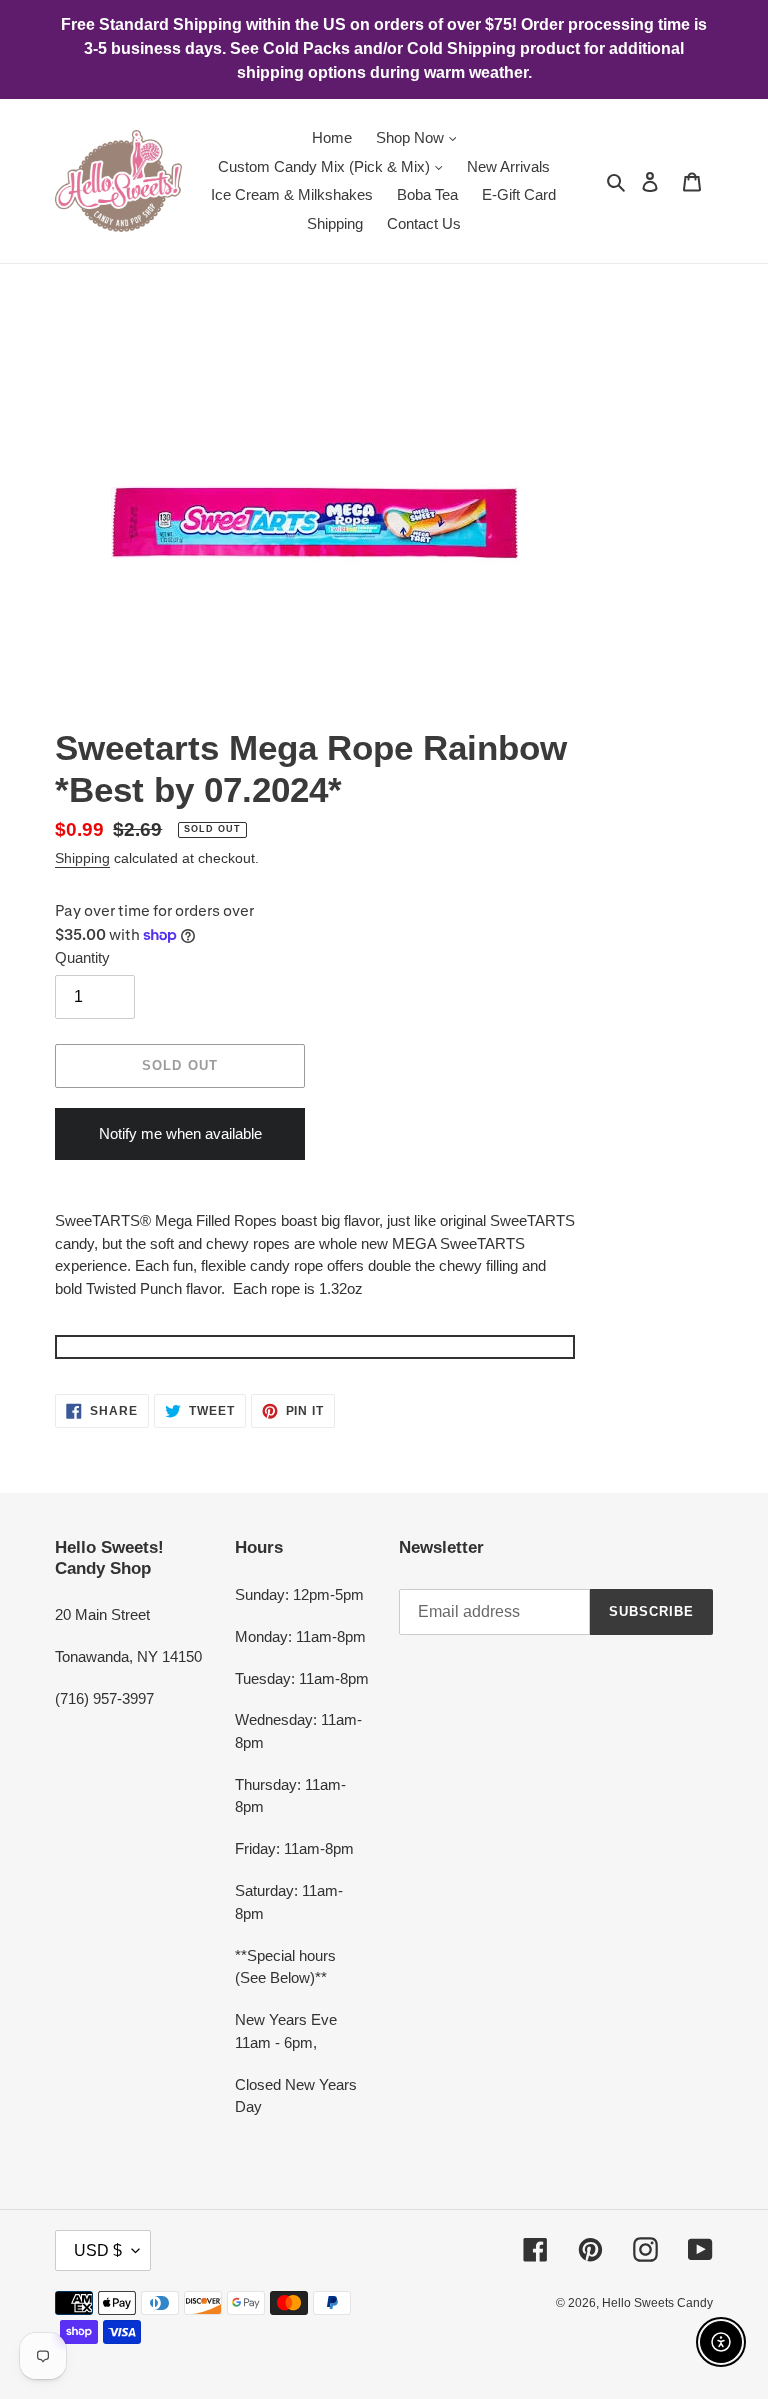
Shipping (82, 858)
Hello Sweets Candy (657, 2303)
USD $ (98, 2250)
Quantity (82, 957)
